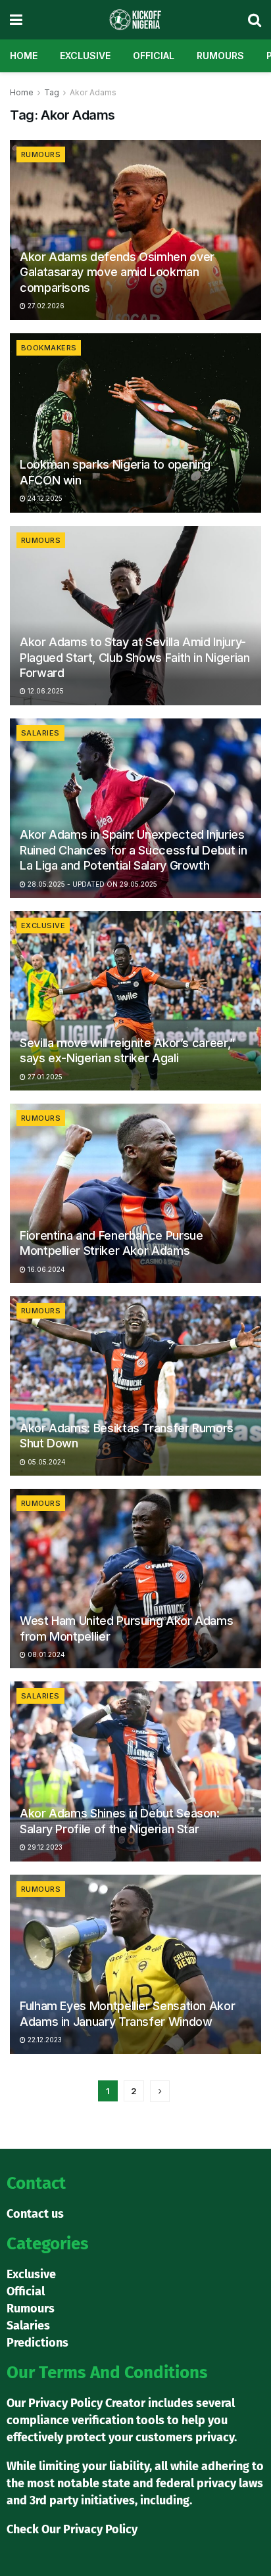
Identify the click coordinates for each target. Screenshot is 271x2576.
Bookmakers (49, 348)
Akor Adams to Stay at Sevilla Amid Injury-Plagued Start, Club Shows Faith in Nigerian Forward (135, 657)
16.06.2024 (45, 1269)
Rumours (220, 56)
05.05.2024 (46, 1462)
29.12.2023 (44, 1847)
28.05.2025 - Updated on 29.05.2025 (91, 884)
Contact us (35, 2214)
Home (24, 56)
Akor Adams (93, 92)
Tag (52, 92)
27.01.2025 (44, 1077)
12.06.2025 (45, 691)
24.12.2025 (44, 498)
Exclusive (85, 56)
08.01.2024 (45, 1654)
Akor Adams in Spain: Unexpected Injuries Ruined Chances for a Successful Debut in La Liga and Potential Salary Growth (134, 850)
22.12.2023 (44, 2040)
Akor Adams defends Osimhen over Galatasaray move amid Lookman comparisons (117, 272)
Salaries (40, 733)
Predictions (37, 2343)
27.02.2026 (45, 306)
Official (154, 56)
